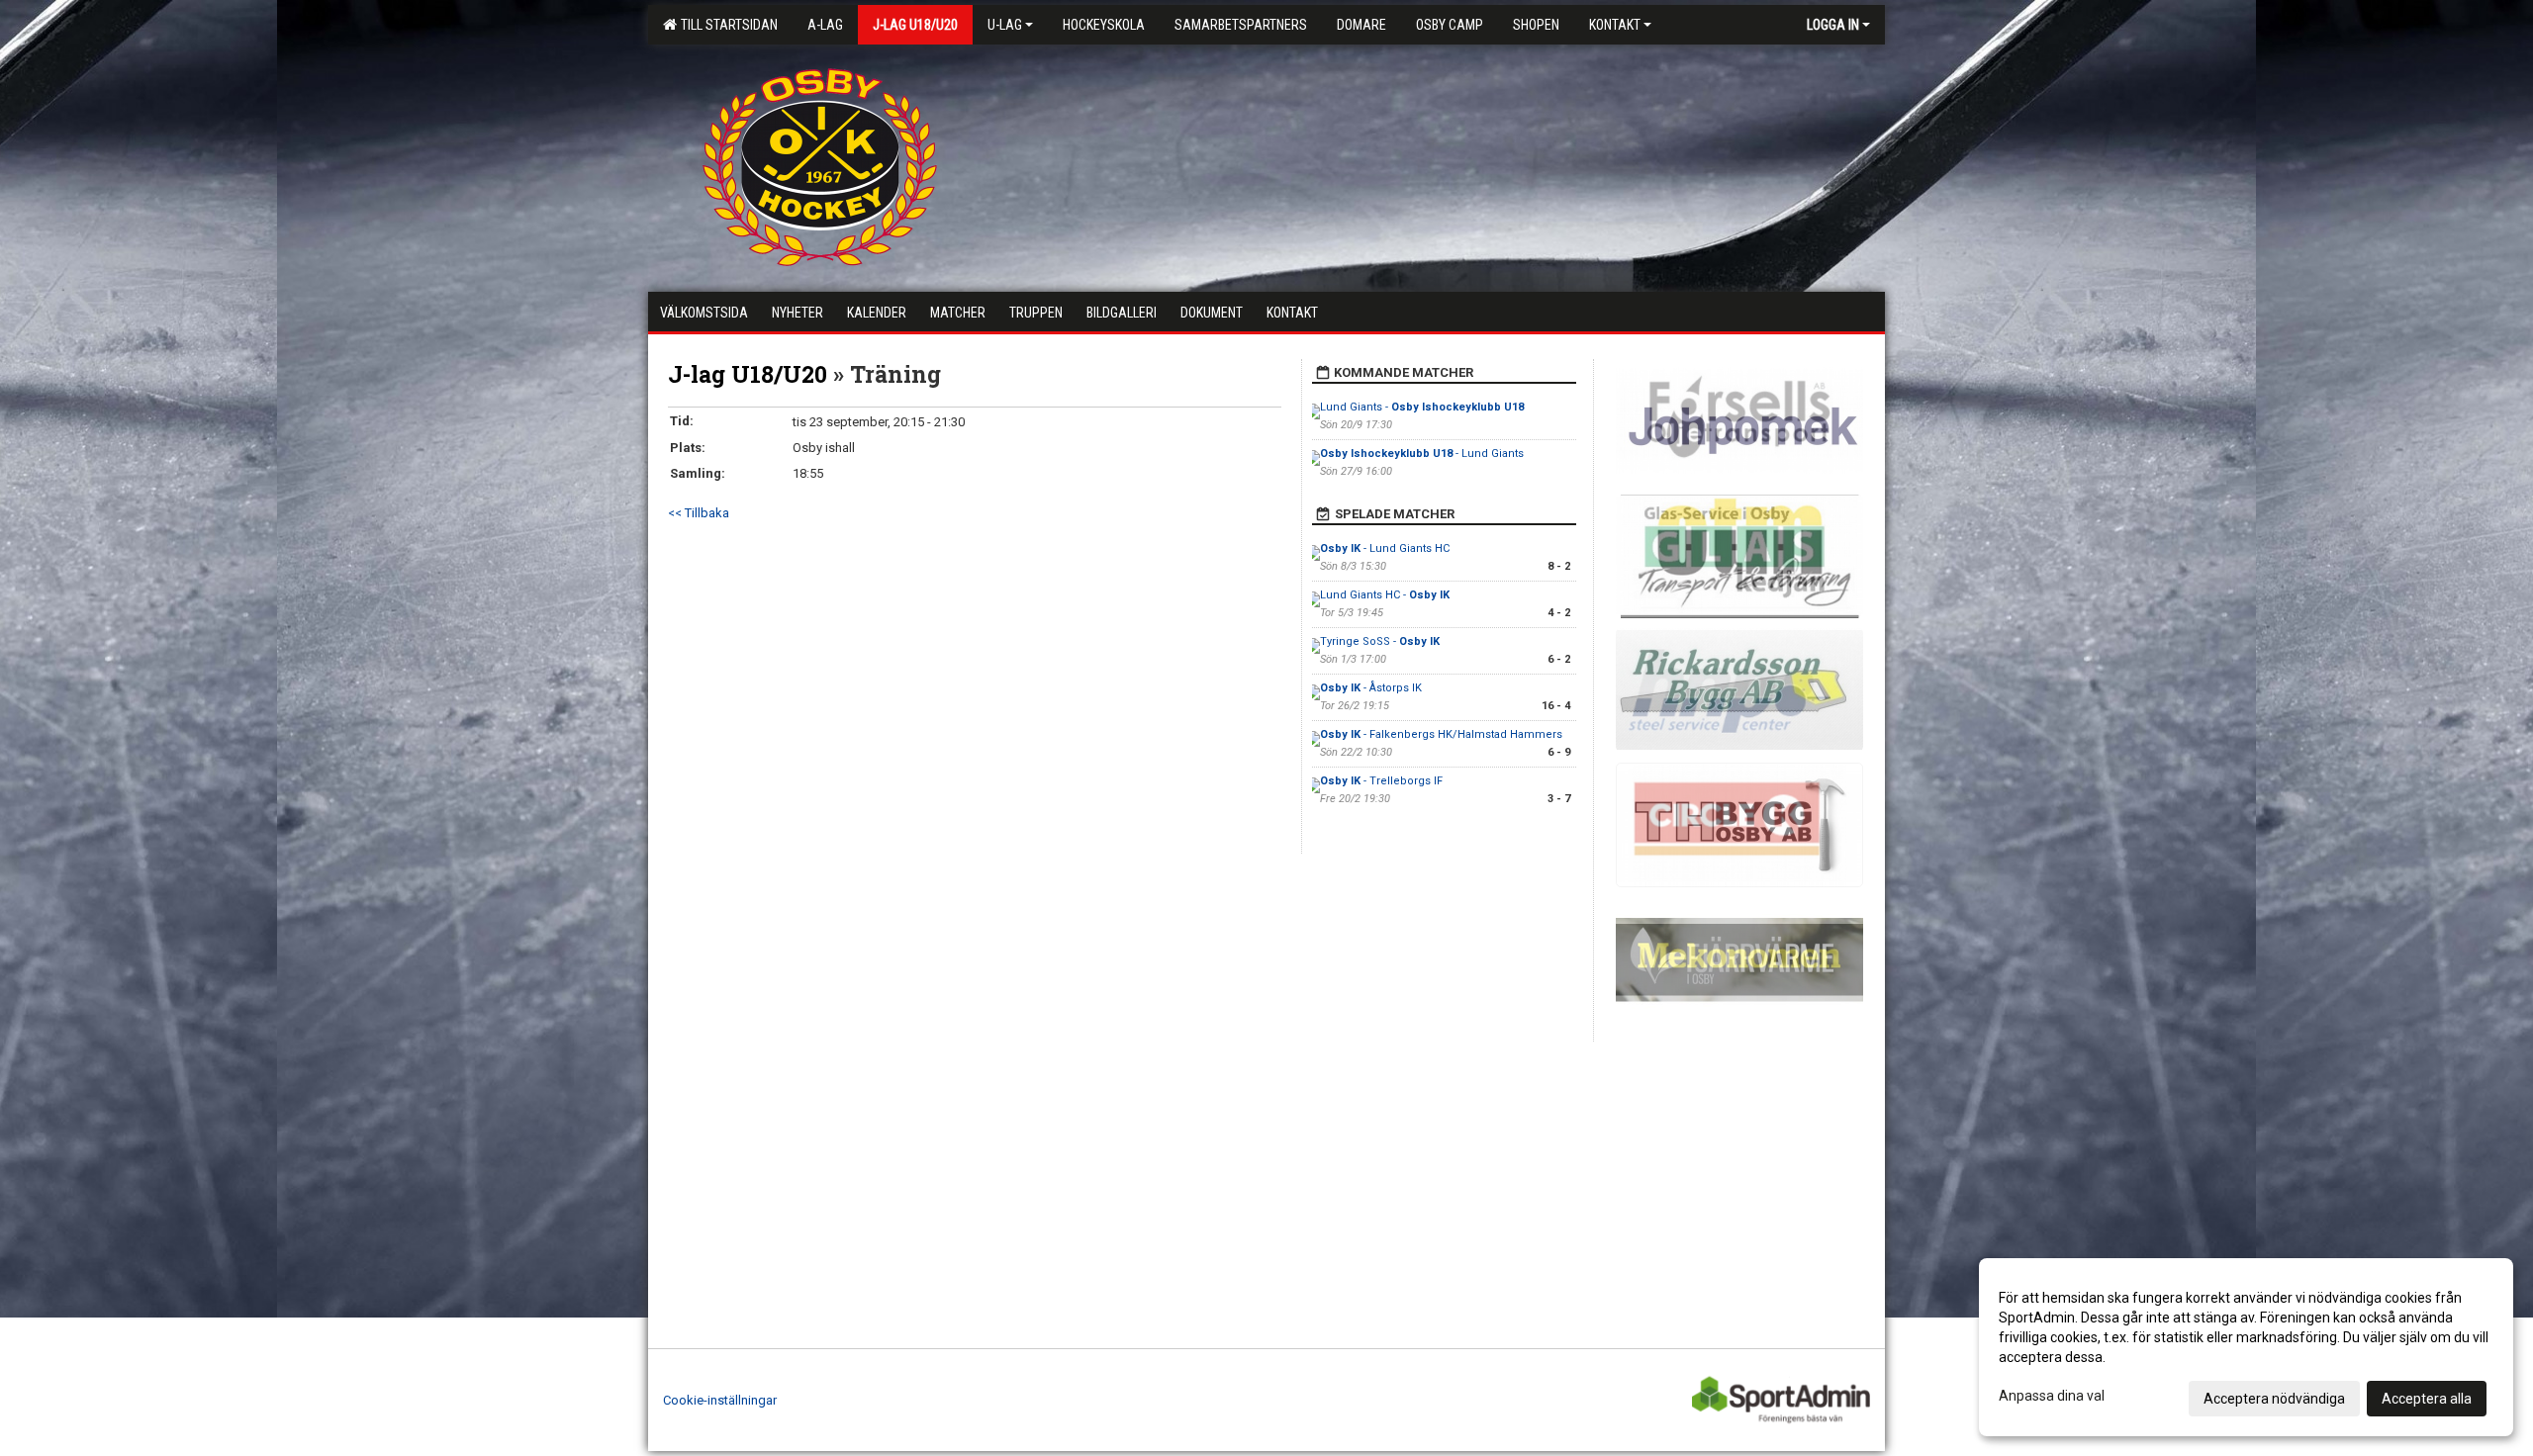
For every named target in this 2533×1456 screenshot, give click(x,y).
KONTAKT (1615, 25)
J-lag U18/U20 (748, 374)
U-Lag (1005, 25)
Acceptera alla (2427, 1399)
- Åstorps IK (1371, 688)
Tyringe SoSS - (1380, 641)
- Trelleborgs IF (1381, 781)
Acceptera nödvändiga (2274, 1399)
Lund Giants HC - (1385, 595)
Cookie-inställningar (720, 1400)
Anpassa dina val (2052, 1396)
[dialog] (2246, 1347)
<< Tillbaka (699, 513)
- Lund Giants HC (1385, 548)
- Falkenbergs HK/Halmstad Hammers (1441, 734)
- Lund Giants (1423, 454)
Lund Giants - (1422, 407)
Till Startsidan (726, 25)
